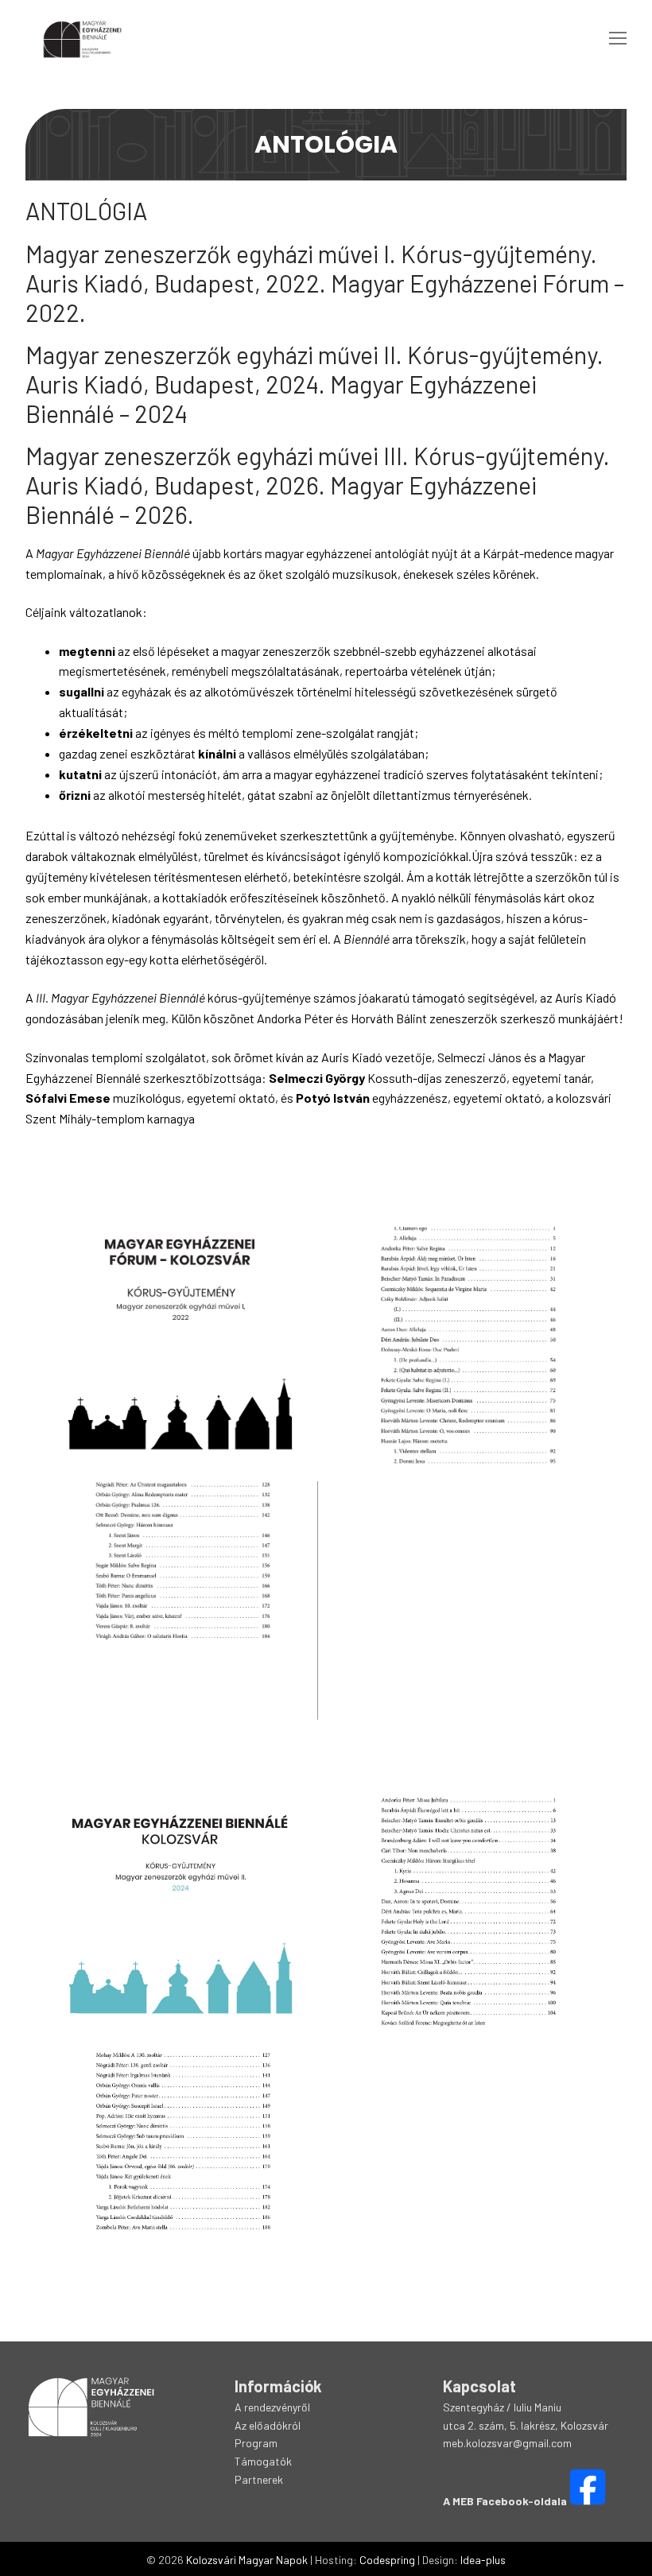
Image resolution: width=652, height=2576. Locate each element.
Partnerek (259, 2479)
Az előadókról (268, 2425)
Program (256, 2443)
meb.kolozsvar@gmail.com (507, 2443)
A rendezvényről (272, 2407)
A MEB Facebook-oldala (505, 2501)
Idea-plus (483, 2560)
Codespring (387, 2560)
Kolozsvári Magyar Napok (247, 2560)
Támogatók (263, 2461)
